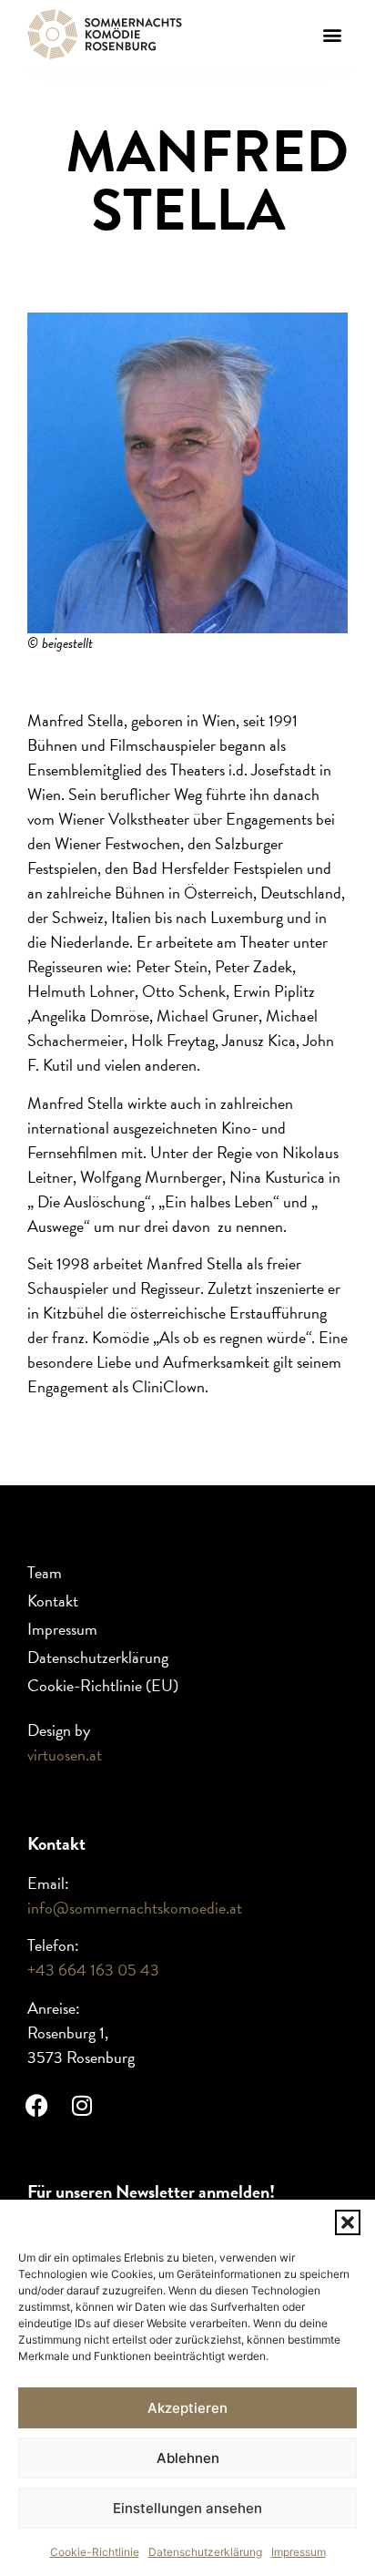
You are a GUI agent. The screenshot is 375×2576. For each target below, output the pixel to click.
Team (45, 1572)
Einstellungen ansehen (187, 2508)
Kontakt (53, 1601)
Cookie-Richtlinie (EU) (103, 1685)
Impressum (299, 2552)
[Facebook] (36, 2105)
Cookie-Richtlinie (95, 2552)
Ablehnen (188, 2458)
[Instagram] (82, 2105)
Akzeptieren (187, 2408)
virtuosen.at (65, 1755)
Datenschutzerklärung (205, 2552)
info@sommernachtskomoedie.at (135, 1908)
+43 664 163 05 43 (93, 1970)
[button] (348, 2222)
